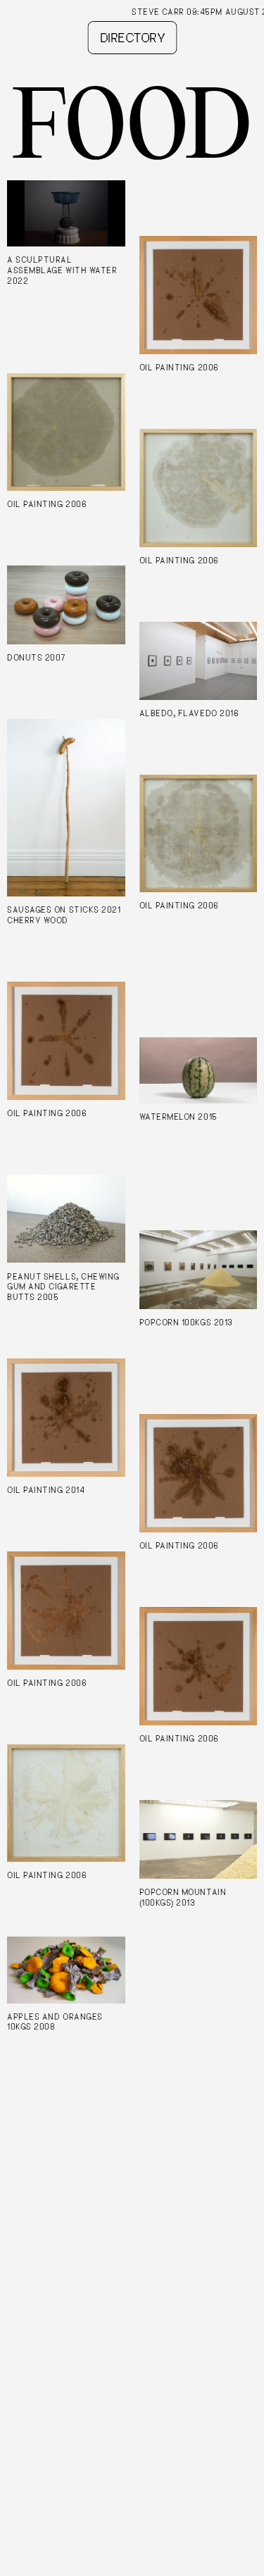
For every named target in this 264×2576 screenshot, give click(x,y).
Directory (132, 38)
